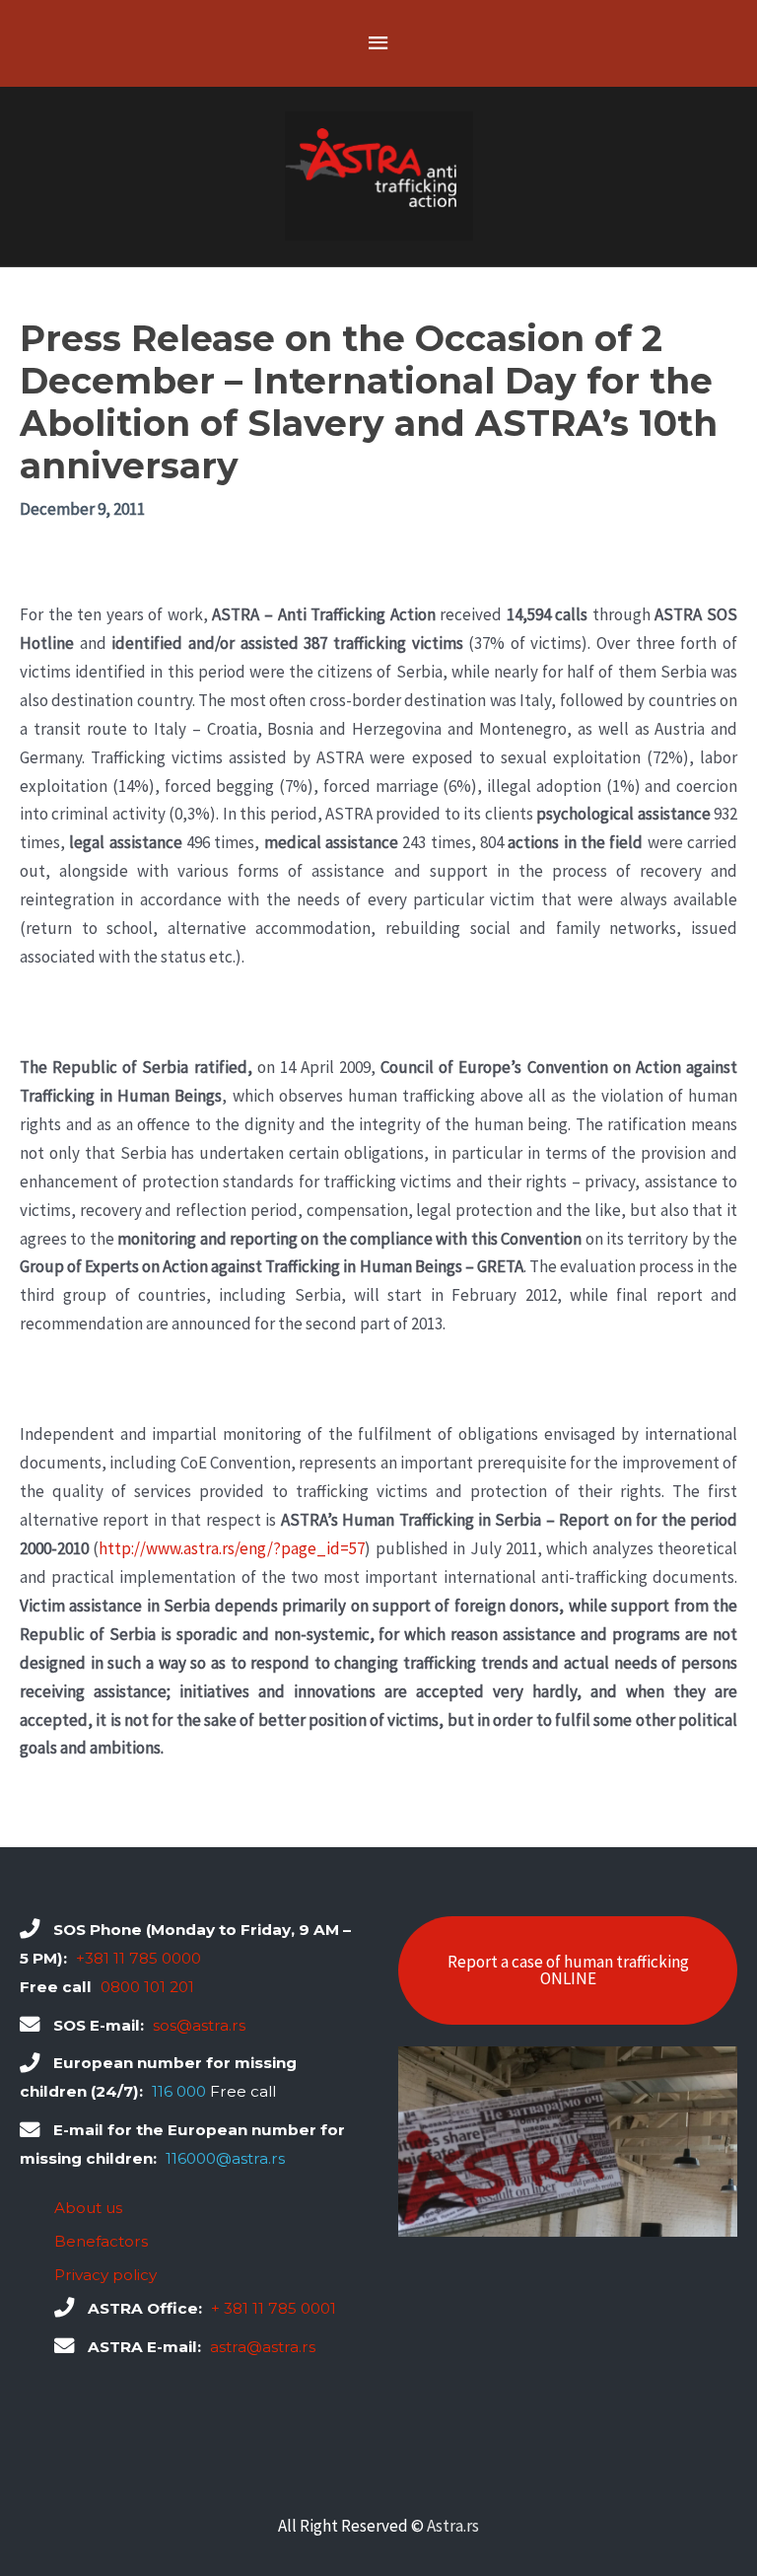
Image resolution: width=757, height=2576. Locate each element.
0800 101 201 (147, 1987)
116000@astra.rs (225, 2158)
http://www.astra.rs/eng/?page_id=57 (232, 1548)
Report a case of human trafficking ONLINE (568, 1970)
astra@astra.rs (263, 2347)
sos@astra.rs (199, 2025)
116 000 (179, 2091)
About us (88, 2208)
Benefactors (101, 2241)
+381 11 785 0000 (138, 1958)
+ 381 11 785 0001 (274, 2308)
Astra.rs (453, 2526)
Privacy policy (105, 2275)
